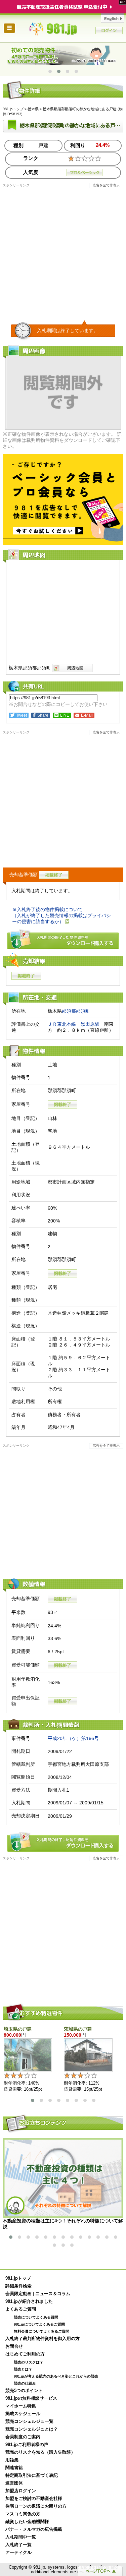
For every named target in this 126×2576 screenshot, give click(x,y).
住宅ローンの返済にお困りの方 (36, 2506)
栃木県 (33, 109)
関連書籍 (14, 2468)
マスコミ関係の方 (23, 2514)
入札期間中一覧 (21, 2537)
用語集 (12, 2460)
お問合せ (14, 2346)
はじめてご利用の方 (25, 2354)
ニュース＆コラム (53, 2294)
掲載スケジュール (23, 2414)
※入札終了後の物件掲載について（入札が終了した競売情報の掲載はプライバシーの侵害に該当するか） (61, 915)
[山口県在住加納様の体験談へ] (63, 55)
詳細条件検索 (18, 2286)
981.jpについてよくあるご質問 (39, 2324)
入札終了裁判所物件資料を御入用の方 (43, 2339)
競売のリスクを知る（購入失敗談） (40, 2452)
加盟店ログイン (21, 2491)
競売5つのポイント (24, 2391)
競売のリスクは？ (29, 2362)
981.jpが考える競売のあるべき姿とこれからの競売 (56, 2376)
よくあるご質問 (21, 2309)
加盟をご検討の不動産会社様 (34, 2499)
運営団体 (14, 2483)
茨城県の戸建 (78, 2029)
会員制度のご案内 (23, 2437)
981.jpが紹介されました (29, 2301)
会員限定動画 (18, 2294)
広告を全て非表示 (106, 185)
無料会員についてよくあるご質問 (41, 2331)
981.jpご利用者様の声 (27, 2445)
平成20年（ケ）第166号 (73, 1738)
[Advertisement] (63, 251)
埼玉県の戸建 (18, 2029)
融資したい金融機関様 (27, 2522)
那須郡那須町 (76, 1011)
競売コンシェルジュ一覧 (29, 2421)
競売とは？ (23, 2369)
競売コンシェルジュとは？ (32, 2429)
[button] (50, 71)
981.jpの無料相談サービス (31, 2398)
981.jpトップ (63, 29)
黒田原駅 (90, 1024)
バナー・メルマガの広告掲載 (34, 2529)
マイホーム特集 (21, 2406)
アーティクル (18, 2553)
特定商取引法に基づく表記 (32, 2475)
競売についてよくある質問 (36, 2317)
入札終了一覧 (18, 2545)
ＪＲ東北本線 (62, 1024)
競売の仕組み (25, 2383)
